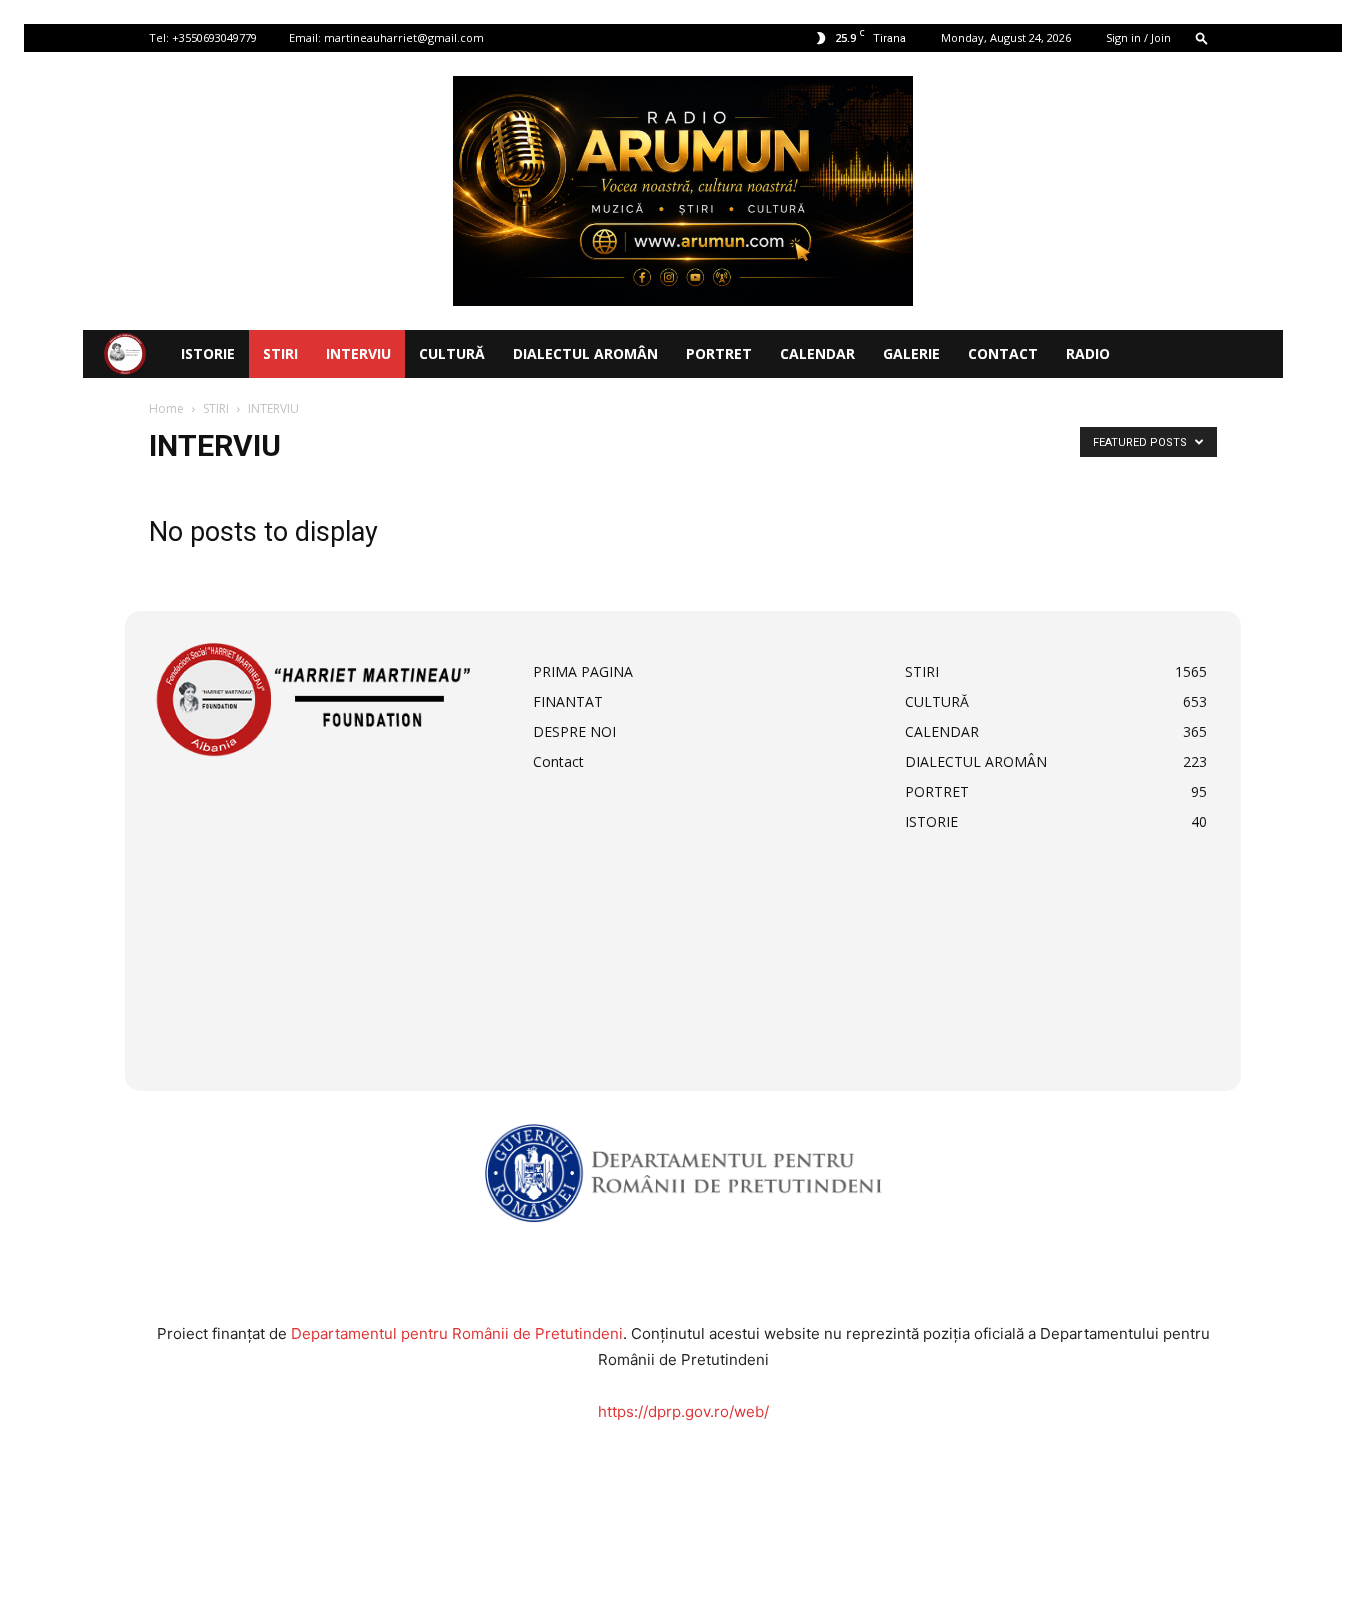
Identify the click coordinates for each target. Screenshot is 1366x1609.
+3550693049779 (214, 37)
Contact (1003, 353)
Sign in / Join (1138, 37)
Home (166, 408)
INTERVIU (358, 353)
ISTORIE (208, 353)
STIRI (280, 353)
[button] (1202, 37)
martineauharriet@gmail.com (404, 37)
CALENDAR (817, 353)
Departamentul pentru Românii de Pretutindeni (457, 1333)
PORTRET (719, 353)
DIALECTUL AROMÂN (585, 353)
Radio (1088, 353)
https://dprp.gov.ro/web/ (683, 1411)
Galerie (911, 353)
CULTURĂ (452, 353)
